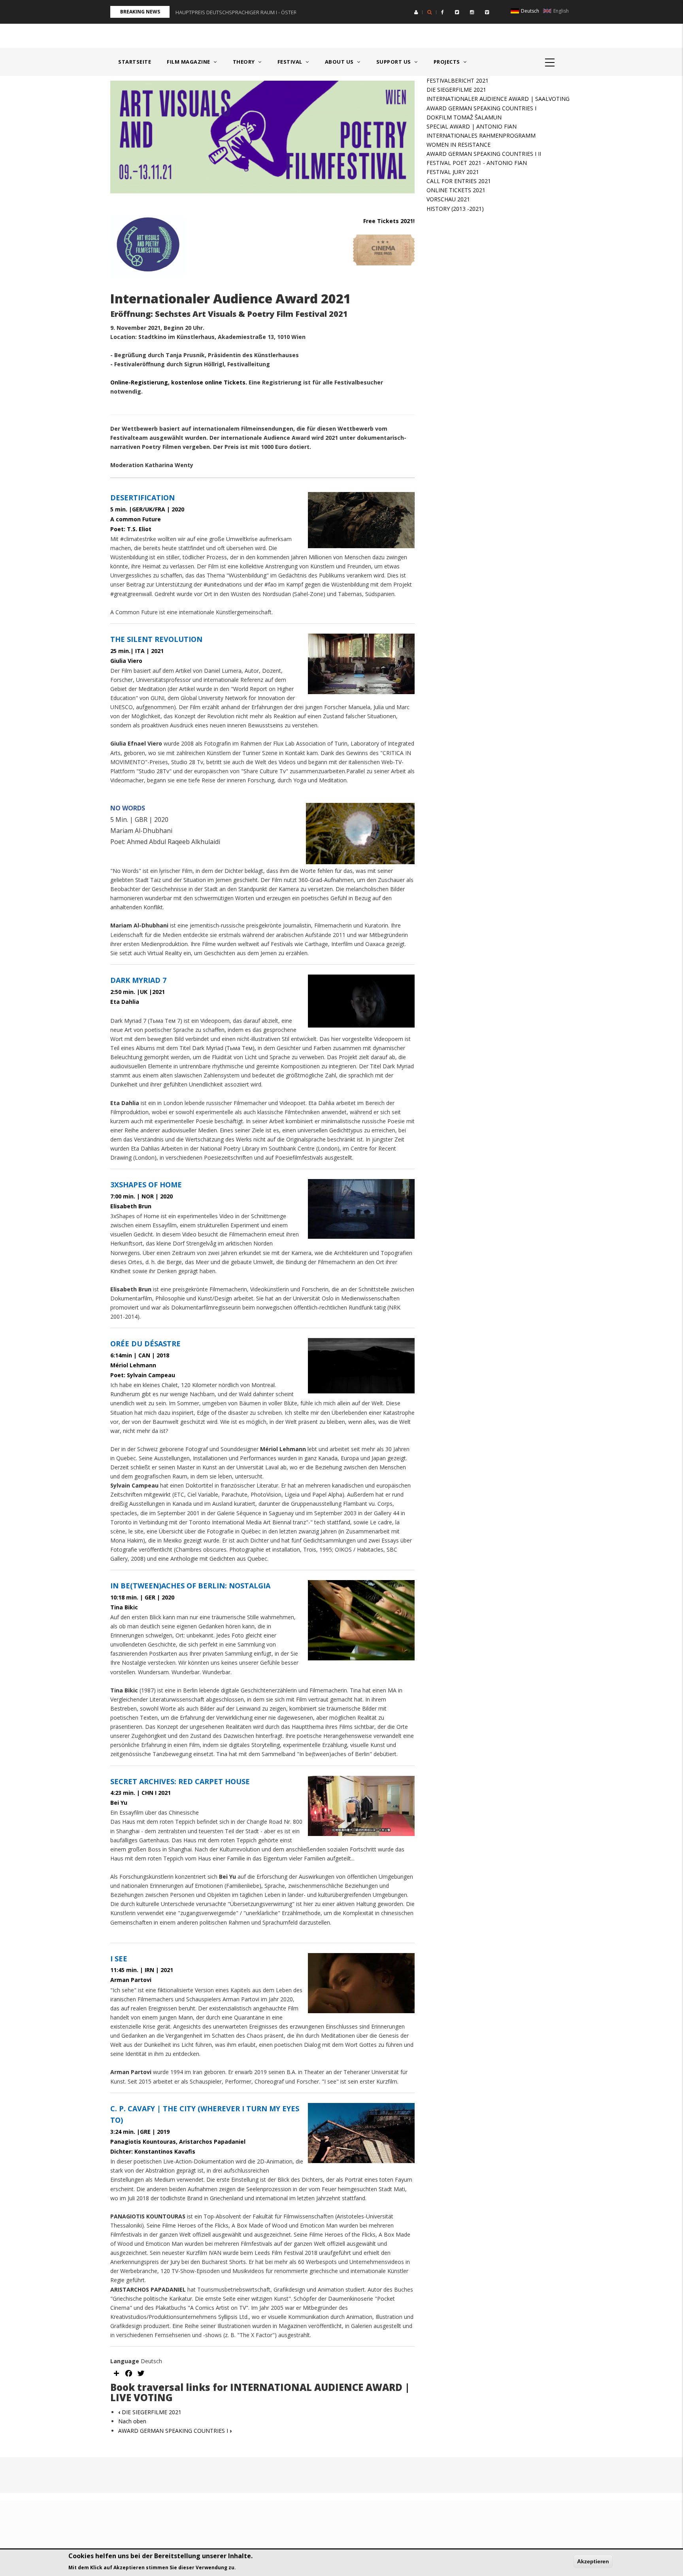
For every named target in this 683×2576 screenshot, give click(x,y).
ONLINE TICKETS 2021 (456, 190)
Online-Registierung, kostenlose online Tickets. (179, 382)
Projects (448, 62)
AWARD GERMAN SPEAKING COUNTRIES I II (484, 154)
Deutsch (529, 11)
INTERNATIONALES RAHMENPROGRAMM (481, 135)
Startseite (135, 62)
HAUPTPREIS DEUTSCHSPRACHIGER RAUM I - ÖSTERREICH (243, 12)
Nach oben (132, 2421)
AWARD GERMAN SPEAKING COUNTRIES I (175, 2431)
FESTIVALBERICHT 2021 (458, 80)
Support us (394, 62)
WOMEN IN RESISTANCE (458, 145)
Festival (291, 62)
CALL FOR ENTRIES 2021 (459, 181)
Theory (245, 62)
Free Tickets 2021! (389, 221)
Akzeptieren (593, 2561)
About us (340, 62)
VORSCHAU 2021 (448, 199)
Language (125, 2361)
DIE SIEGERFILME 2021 (150, 2412)
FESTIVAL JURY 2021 (453, 172)
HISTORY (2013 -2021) (455, 209)
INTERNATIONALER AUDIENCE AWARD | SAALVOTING (498, 99)
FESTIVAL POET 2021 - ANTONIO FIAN (477, 163)
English (560, 11)
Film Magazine (189, 62)
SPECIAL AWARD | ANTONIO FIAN (472, 126)
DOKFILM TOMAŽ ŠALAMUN (464, 117)
